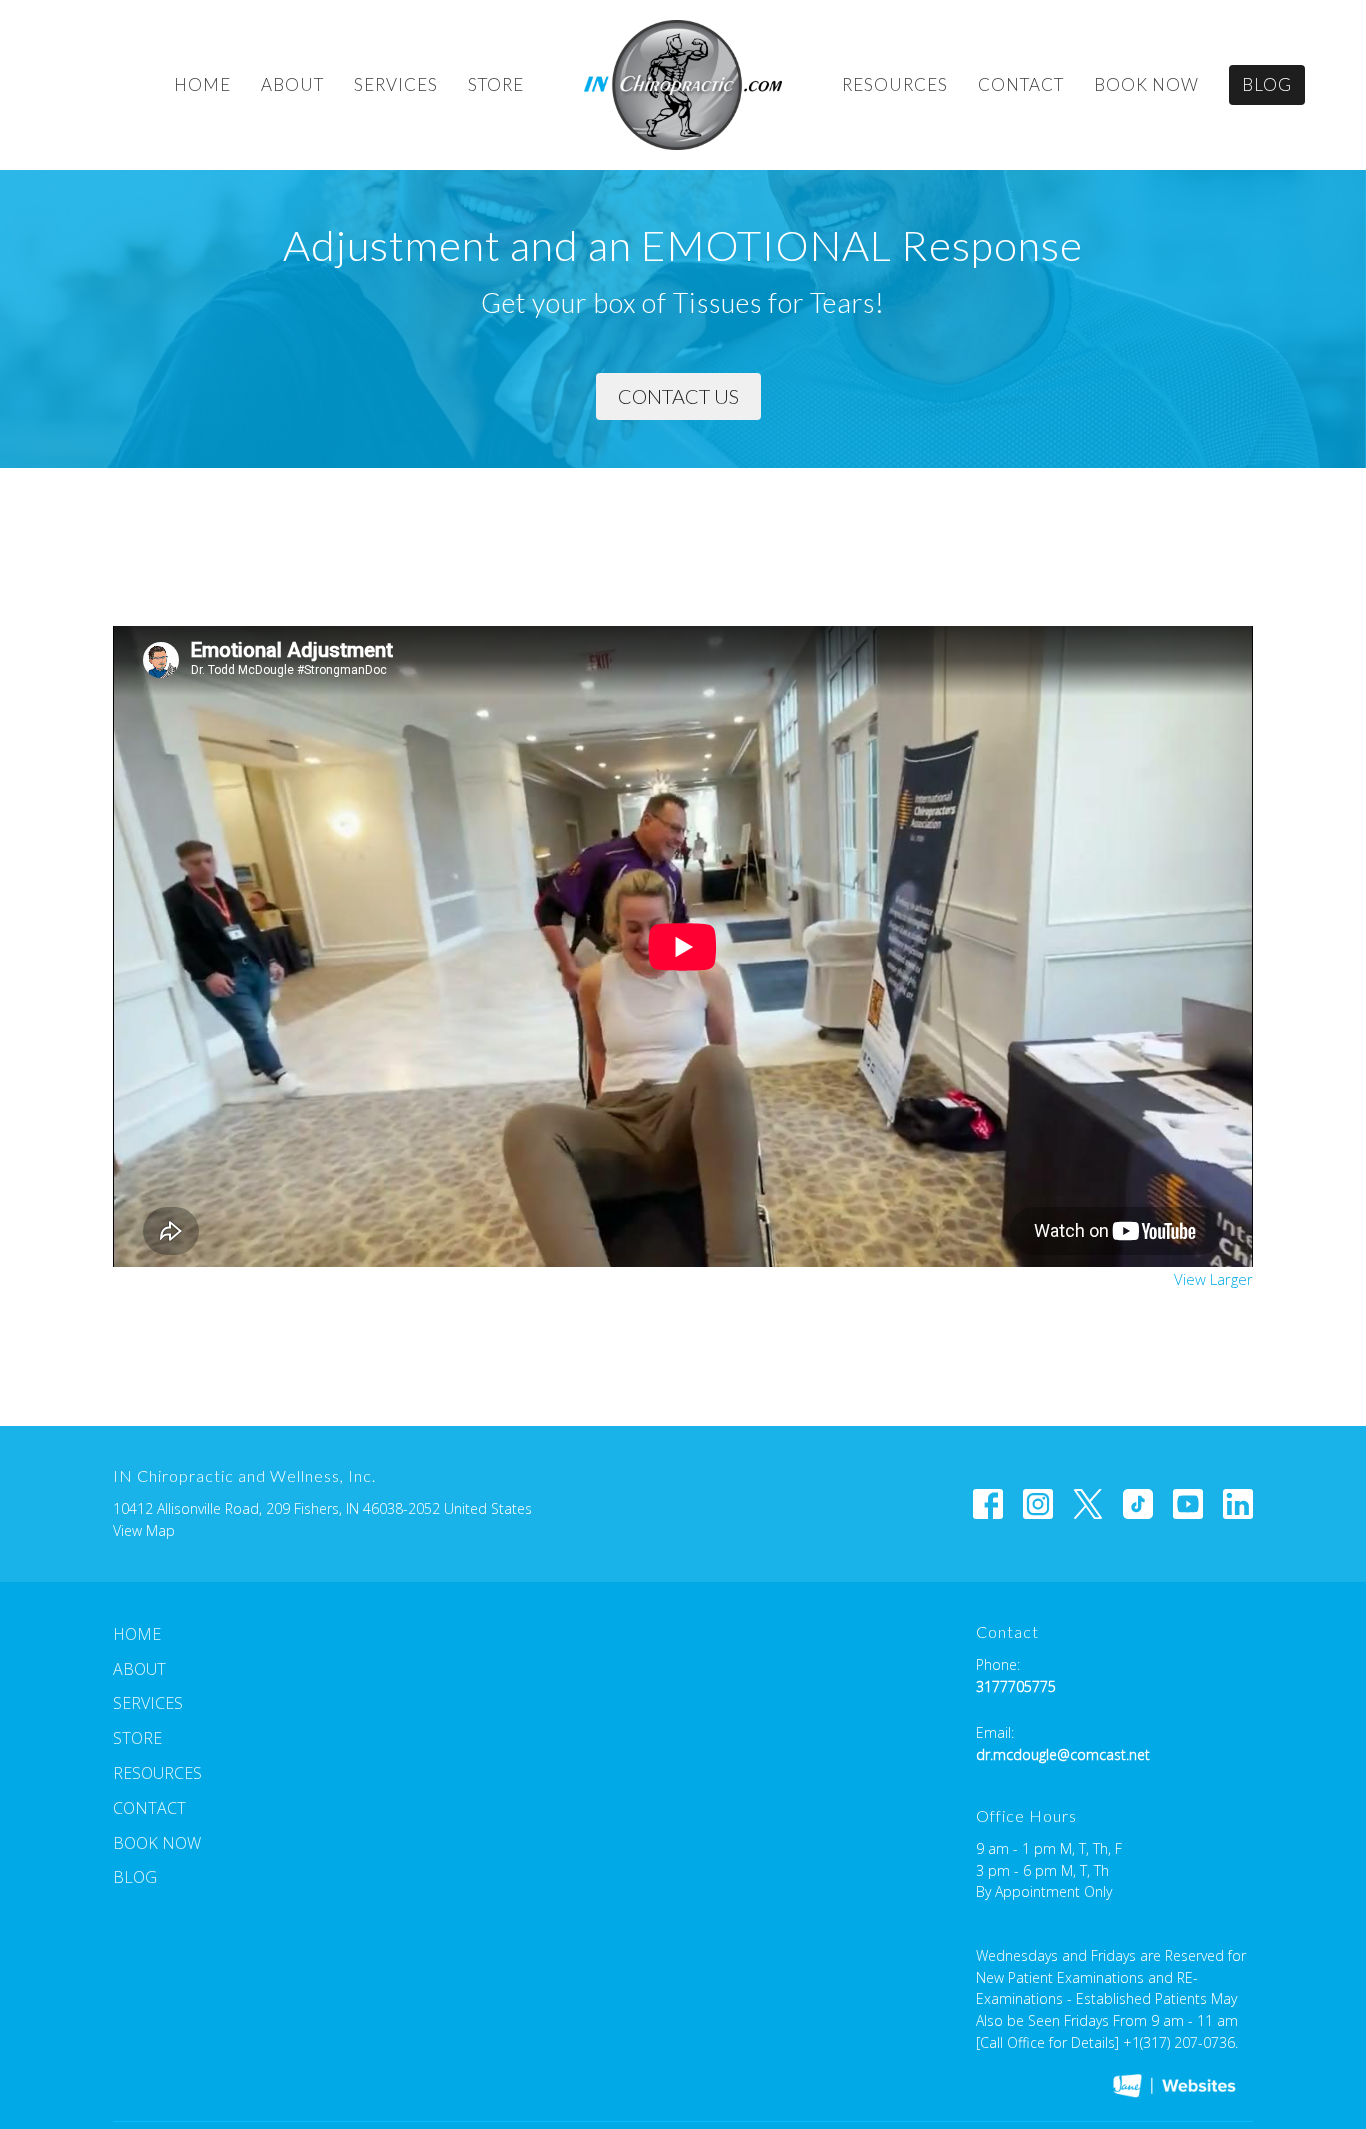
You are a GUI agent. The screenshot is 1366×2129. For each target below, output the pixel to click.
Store (496, 84)
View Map (144, 1530)
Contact (1021, 84)
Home (202, 84)
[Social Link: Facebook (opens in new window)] (988, 1504)
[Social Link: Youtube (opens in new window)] (1188, 1504)
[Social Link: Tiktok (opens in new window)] (1138, 1504)
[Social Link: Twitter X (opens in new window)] (1088, 1504)
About (292, 84)
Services (396, 84)
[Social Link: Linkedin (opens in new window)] (1238, 1504)
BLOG (1267, 84)
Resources (895, 84)
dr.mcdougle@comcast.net (1063, 1754)
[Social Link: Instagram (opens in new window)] (1038, 1504)
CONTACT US (678, 396)
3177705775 (1016, 1686)
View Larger (1213, 1279)
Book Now (1146, 84)
